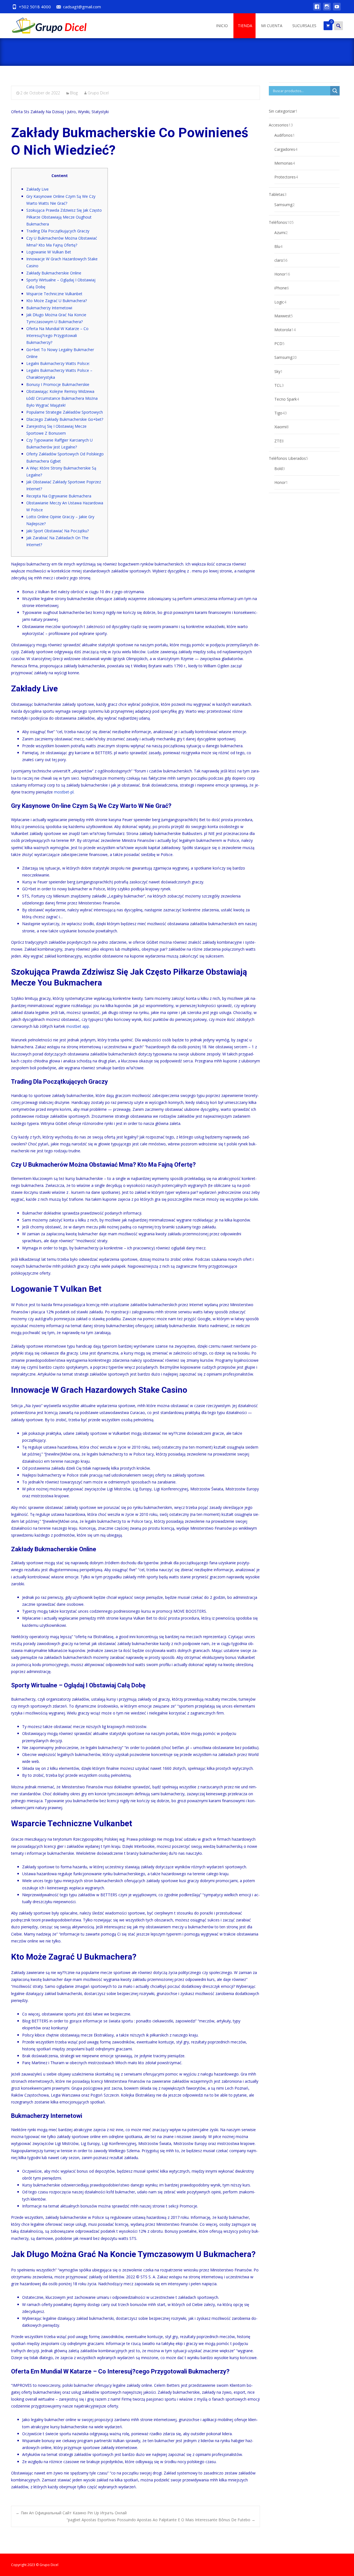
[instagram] (327, 9)
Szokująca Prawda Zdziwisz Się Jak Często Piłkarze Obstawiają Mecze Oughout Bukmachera (64, 217)
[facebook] (317, 9)
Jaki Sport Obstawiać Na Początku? (58, 531)
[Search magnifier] (335, 91)
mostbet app (78, 1026)
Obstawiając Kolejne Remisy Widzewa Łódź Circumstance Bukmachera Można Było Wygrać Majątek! (62, 398)
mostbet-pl (64, 792)
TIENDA (245, 26)
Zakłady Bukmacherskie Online (54, 273)
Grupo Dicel (98, 93)
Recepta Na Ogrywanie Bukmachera (59, 496)
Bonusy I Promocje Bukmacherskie (58, 384)
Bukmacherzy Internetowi (49, 308)
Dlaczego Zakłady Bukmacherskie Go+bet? (65, 419)
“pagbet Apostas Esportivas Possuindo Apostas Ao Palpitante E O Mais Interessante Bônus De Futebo (161, 2520)
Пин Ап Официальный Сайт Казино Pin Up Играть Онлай (71, 2513)
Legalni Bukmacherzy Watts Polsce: (58, 363)
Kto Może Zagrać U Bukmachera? (57, 301)
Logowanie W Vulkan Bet (49, 252)
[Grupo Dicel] (45, 24)
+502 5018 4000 (35, 7)
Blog (74, 93)
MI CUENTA (272, 26)
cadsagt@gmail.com (82, 7)
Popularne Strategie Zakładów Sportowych (65, 412)
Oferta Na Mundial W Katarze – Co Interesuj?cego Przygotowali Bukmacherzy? (57, 335)
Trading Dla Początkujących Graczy (58, 231)
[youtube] (337, 9)
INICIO (222, 26)
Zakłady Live (37, 189)
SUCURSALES (304, 26)
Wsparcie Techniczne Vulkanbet (54, 294)
